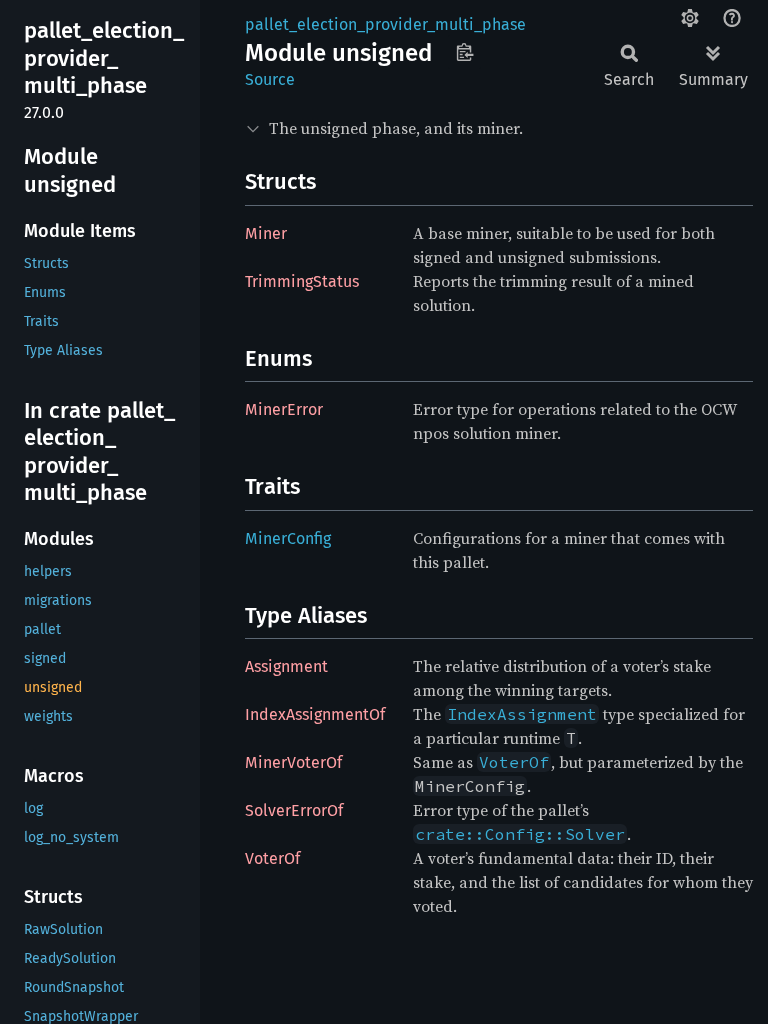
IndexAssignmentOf (315, 714)
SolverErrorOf (294, 810)
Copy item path (464, 52)
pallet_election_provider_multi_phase (385, 24)
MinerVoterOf (293, 762)
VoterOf (272, 858)
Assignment (286, 666)
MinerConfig (288, 538)
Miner (266, 233)
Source (270, 79)
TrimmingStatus (302, 281)
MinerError (284, 409)
